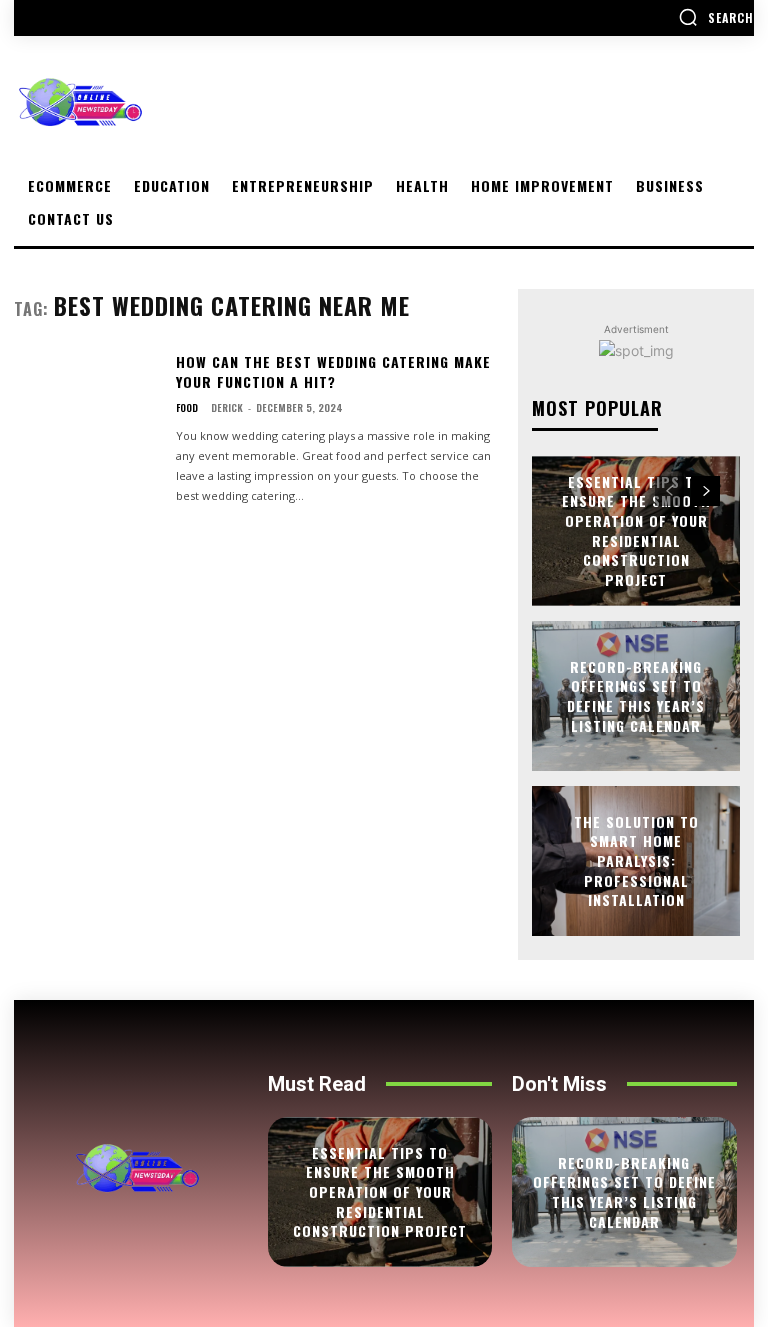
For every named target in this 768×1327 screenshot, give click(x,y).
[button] (716, 17)
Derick (227, 407)
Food (187, 408)
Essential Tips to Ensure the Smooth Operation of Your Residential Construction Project (636, 530)
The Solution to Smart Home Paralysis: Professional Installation (636, 860)
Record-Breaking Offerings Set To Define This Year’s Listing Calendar (636, 696)
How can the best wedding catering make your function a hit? (333, 371)
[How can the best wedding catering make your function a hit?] (87, 413)
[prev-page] (669, 491)
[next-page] (705, 491)
